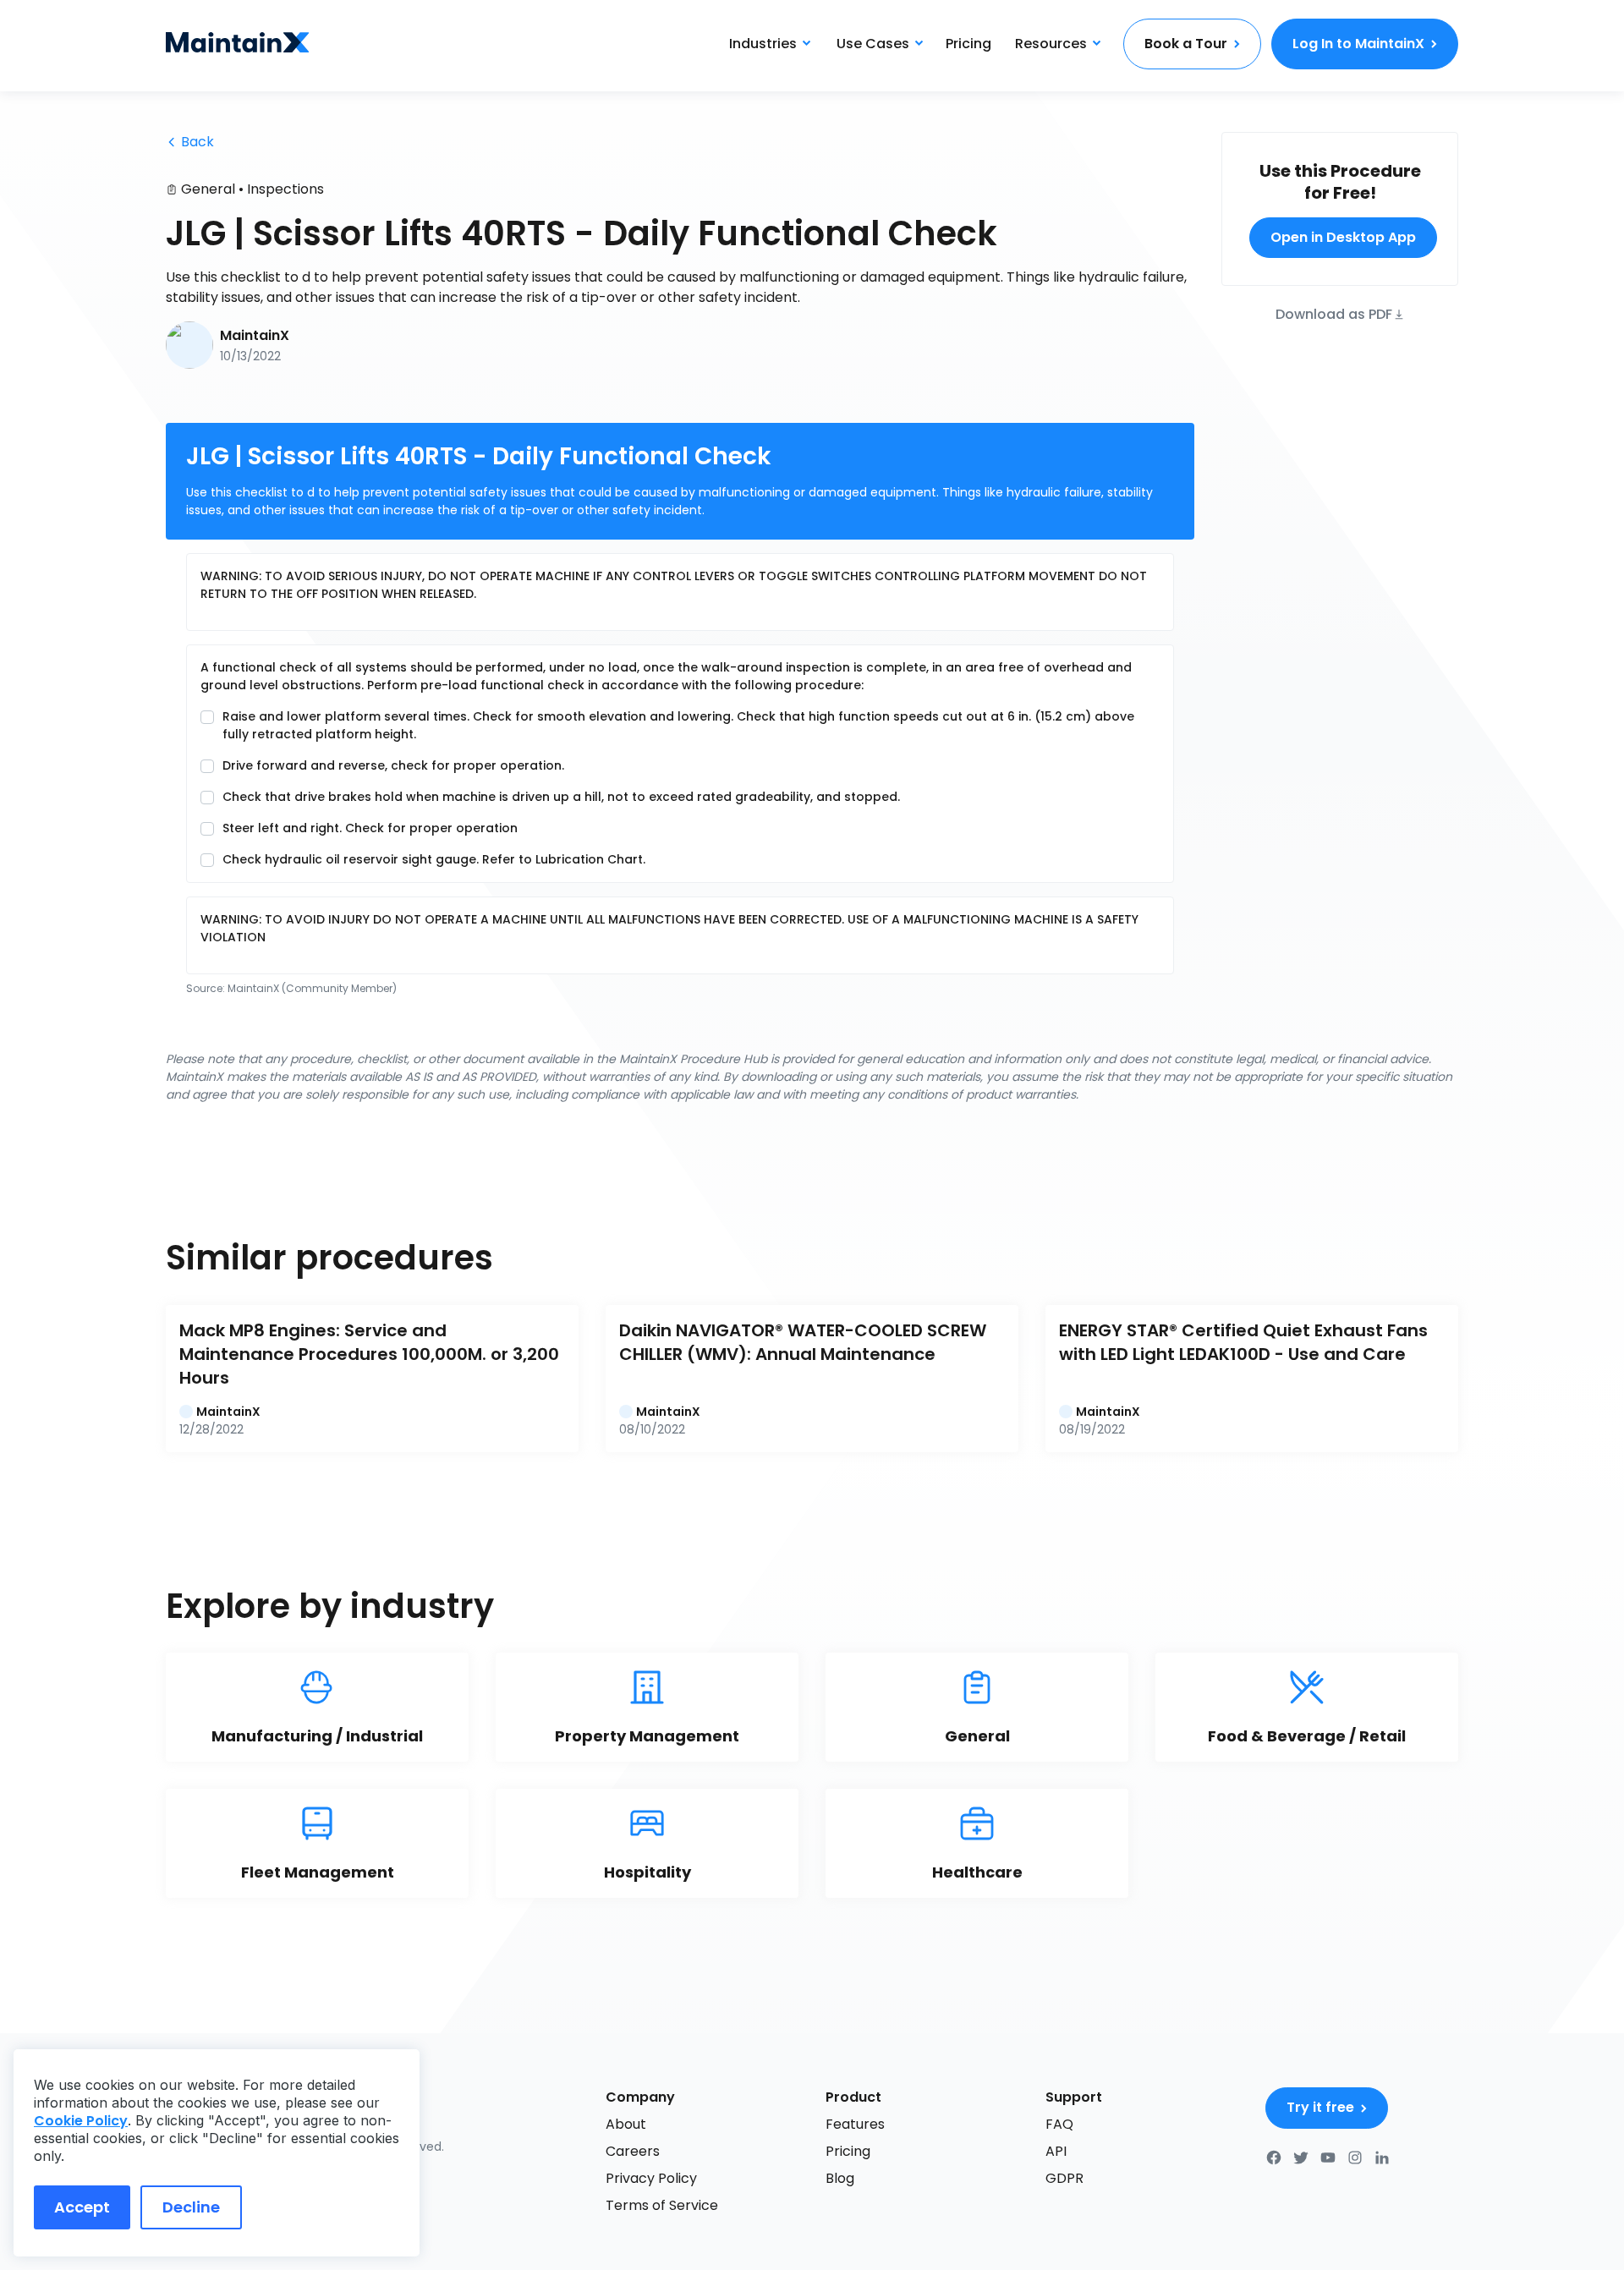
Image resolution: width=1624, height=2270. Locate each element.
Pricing (968, 44)
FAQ (1059, 2124)
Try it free (1320, 2107)
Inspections (285, 189)
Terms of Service (662, 2205)
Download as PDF (1334, 313)
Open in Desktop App (1343, 237)
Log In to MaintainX (1358, 44)
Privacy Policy (651, 2178)
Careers (633, 2151)
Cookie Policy (81, 2121)
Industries (763, 44)
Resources (1051, 44)
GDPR (1064, 2178)
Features (855, 2124)
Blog (840, 2178)
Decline (191, 2207)
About (626, 2124)
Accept (82, 2207)
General (208, 189)
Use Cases (873, 44)
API (1056, 2151)
